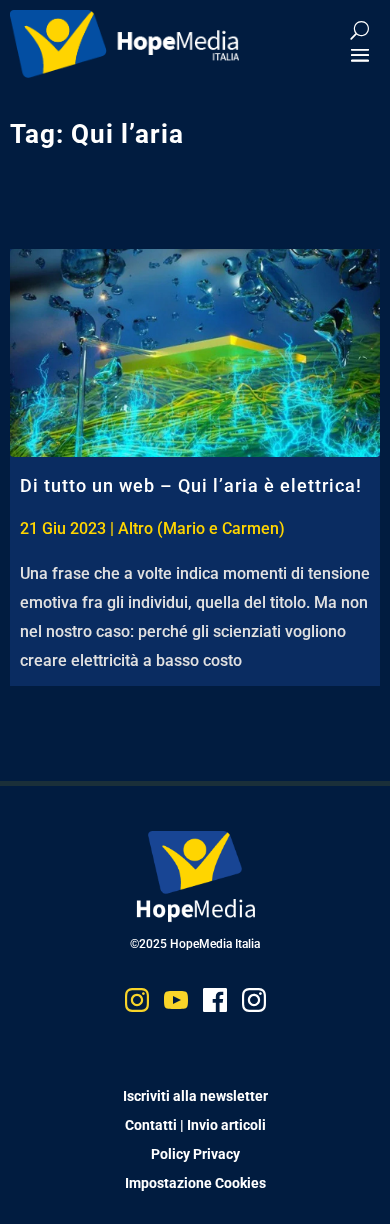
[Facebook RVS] (215, 1004)
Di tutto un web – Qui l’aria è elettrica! (191, 485)
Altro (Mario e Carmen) (201, 528)
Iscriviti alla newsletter (195, 1096)
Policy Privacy (195, 1154)
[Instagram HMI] (137, 1004)
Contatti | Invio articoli (195, 1125)
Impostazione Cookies (195, 1183)
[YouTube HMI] (176, 1004)
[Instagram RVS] (254, 1004)
